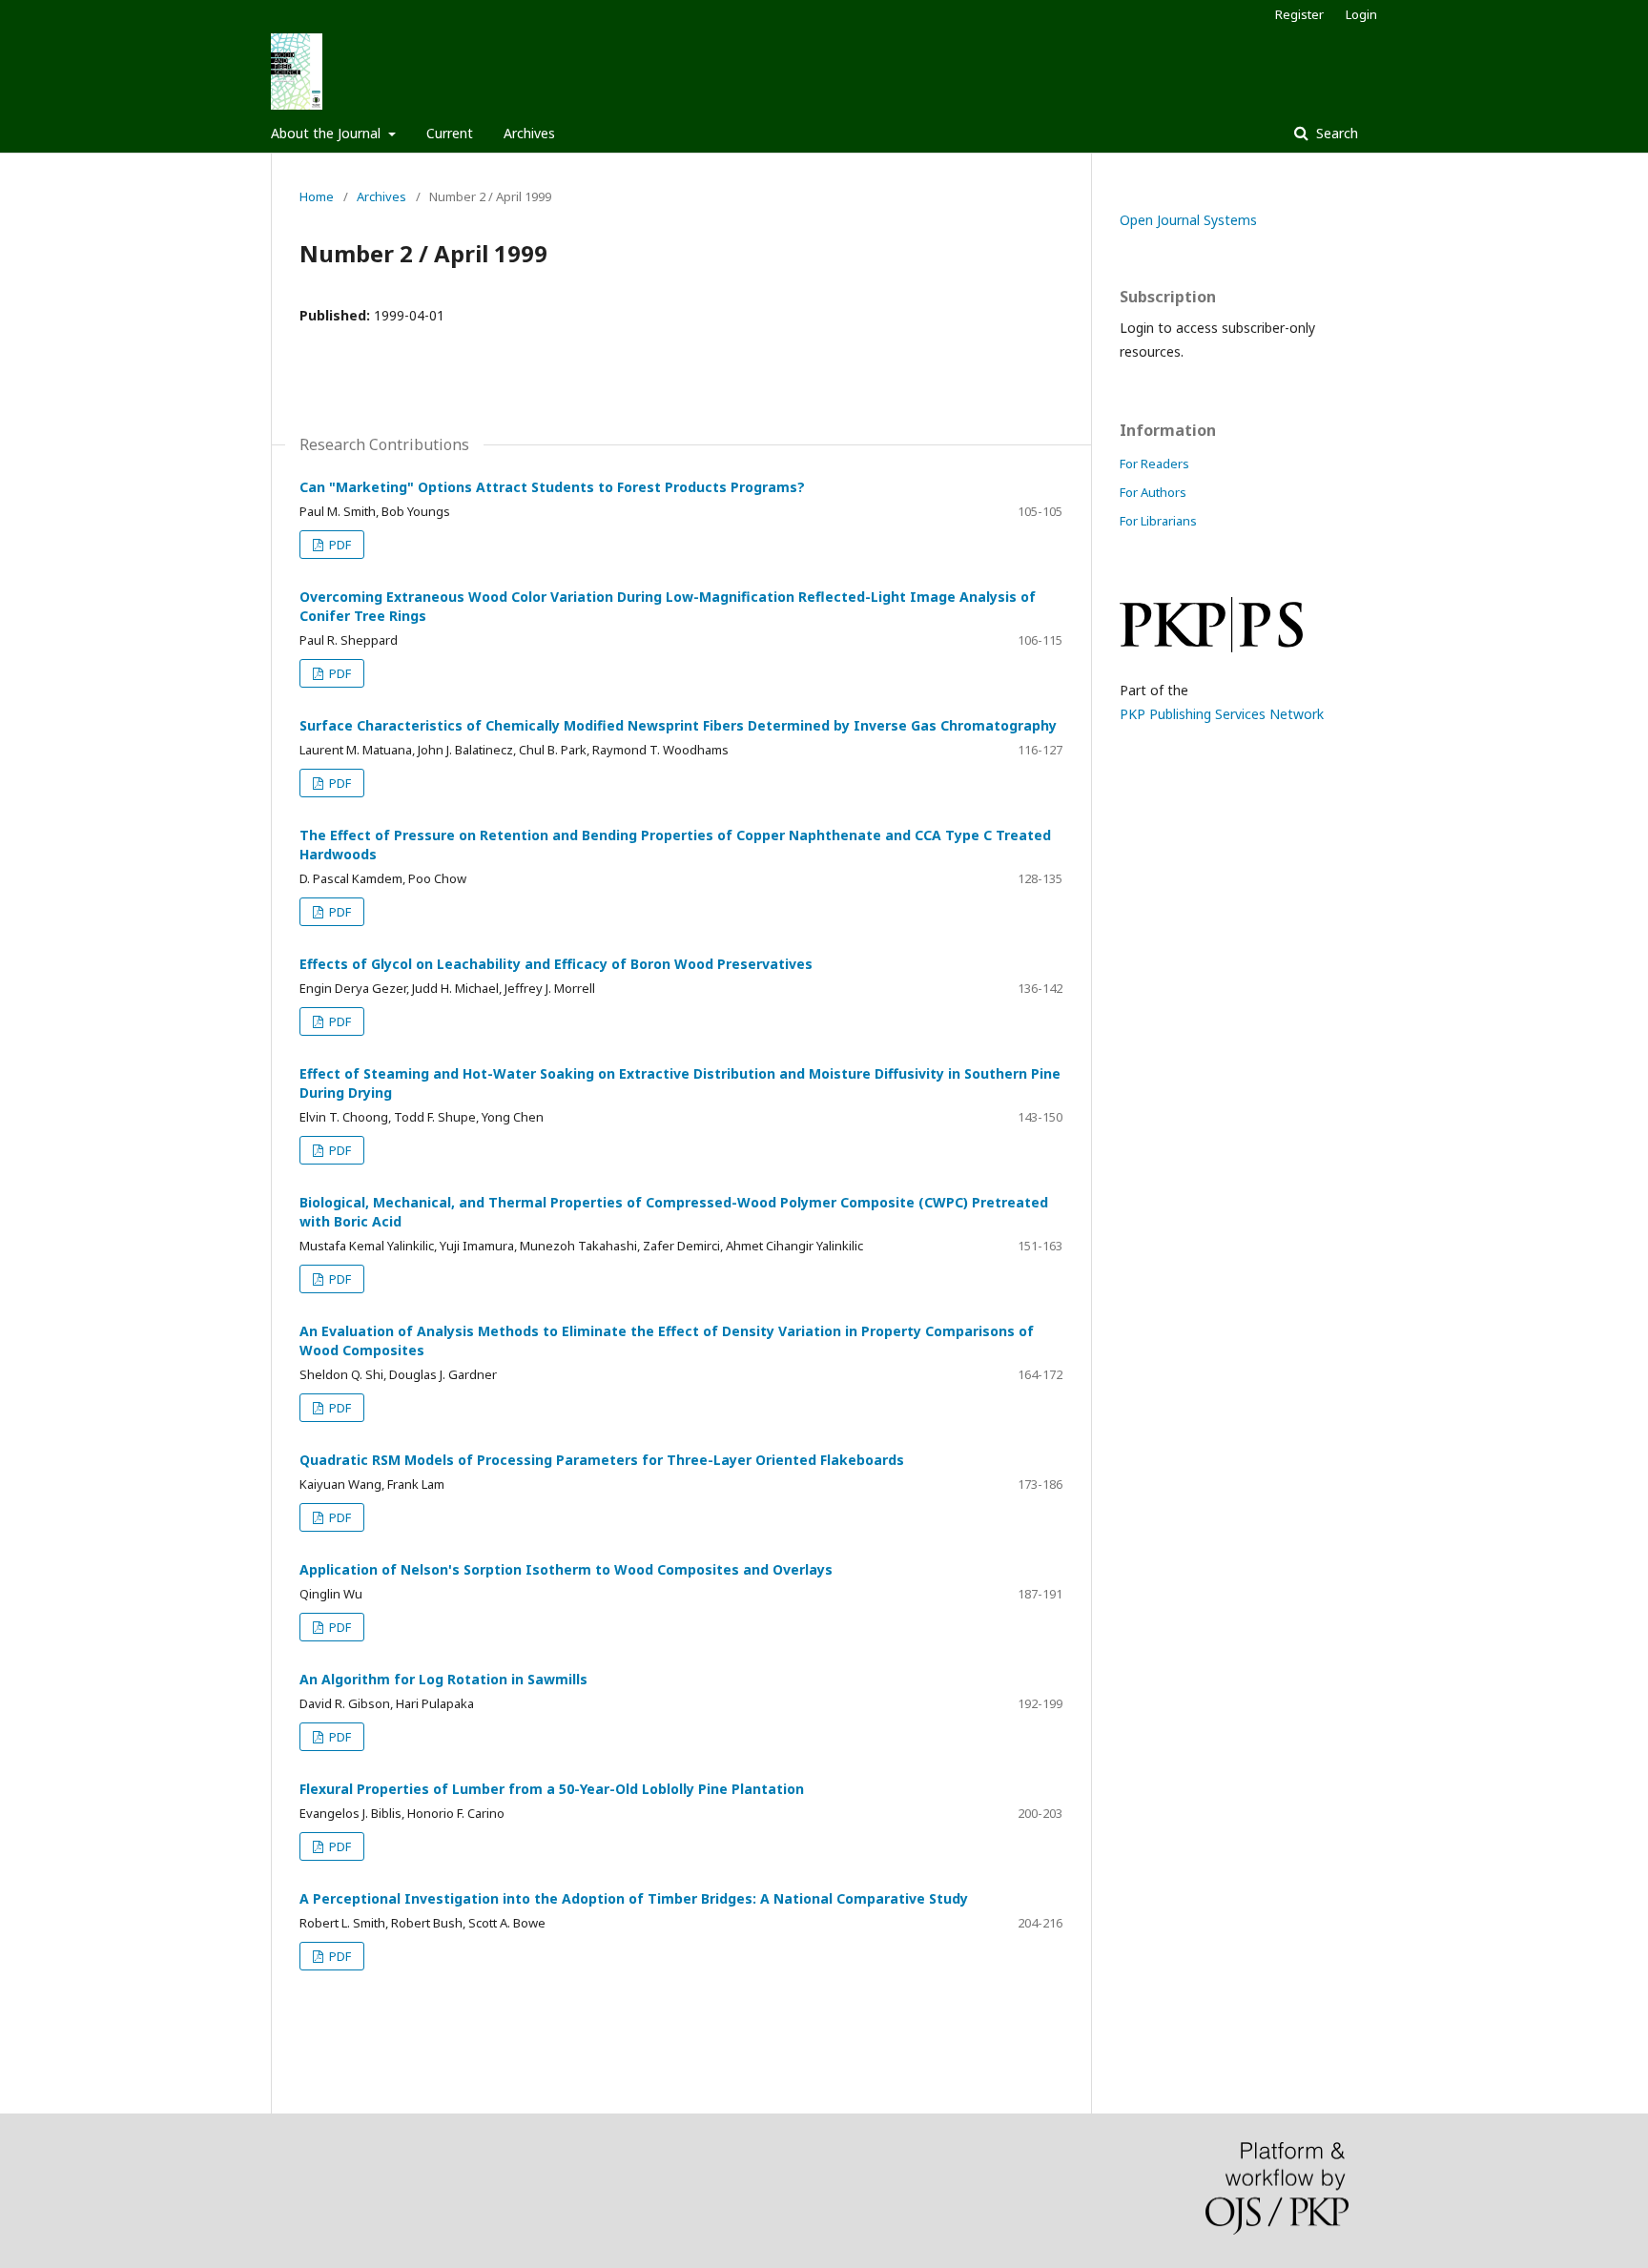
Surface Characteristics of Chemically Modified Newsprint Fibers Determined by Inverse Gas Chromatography (678, 725)
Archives (529, 133)
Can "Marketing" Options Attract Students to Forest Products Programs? (552, 487)
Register (1299, 14)
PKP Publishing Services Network (1222, 714)
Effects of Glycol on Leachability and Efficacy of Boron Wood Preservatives (556, 964)
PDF (339, 545)
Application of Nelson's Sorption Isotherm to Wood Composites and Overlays (566, 1569)
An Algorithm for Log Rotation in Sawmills (443, 1679)
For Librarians (1158, 521)
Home (317, 196)
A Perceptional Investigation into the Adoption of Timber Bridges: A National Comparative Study (634, 1898)
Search (1335, 133)
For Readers (1154, 464)
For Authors (1153, 492)
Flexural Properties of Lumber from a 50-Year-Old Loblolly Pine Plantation (552, 1789)
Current (450, 133)
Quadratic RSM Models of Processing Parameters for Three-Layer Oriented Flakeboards (602, 1460)
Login (1361, 14)
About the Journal (328, 133)
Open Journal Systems (1188, 220)
